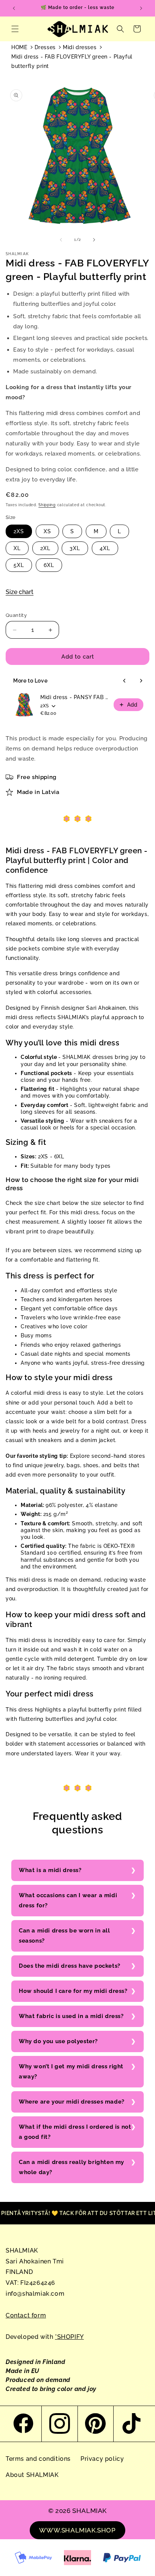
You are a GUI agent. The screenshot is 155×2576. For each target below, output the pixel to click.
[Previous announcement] (14, 8)
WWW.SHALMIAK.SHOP (77, 2530)
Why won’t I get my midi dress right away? (71, 2071)
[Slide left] (61, 240)
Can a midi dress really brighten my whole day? (71, 2167)
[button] (15, 29)
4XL (105, 548)
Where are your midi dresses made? (72, 2102)
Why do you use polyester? (58, 2041)
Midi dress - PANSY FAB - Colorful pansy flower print (75, 697)
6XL (49, 565)
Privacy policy (102, 2459)
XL (17, 548)
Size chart (20, 592)
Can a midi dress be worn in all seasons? (65, 1936)
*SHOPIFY (69, 2337)
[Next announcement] (141, 8)
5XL (19, 565)
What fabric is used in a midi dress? (71, 2016)
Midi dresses (80, 47)
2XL (45, 548)
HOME (19, 47)
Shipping (47, 505)
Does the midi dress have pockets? (70, 1966)
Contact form (26, 2315)
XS (47, 531)
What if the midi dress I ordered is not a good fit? (75, 2132)
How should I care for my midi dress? (73, 1991)
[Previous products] (125, 681)
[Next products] (141, 681)
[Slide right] (94, 240)
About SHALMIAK (32, 2475)
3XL (75, 548)
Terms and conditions (38, 2459)
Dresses (45, 47)
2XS (19, 531)
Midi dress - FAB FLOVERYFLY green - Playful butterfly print (72, 61)
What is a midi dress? (50, 1870)
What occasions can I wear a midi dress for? (68, 1900)
